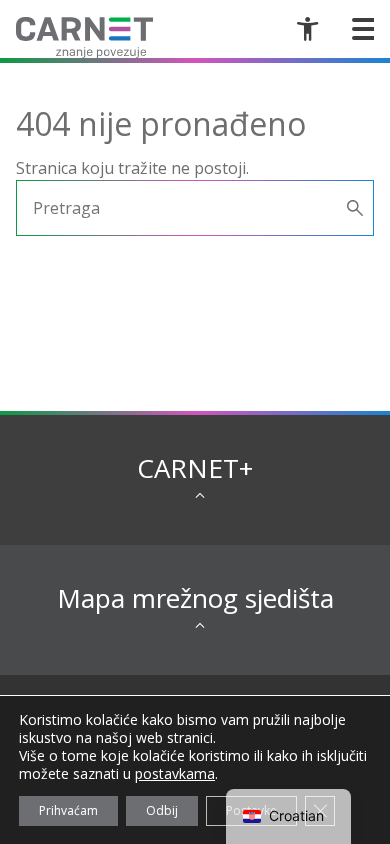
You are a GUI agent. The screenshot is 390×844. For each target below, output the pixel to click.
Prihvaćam (68, 810)
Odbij (162, 810)
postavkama (175, 774)
